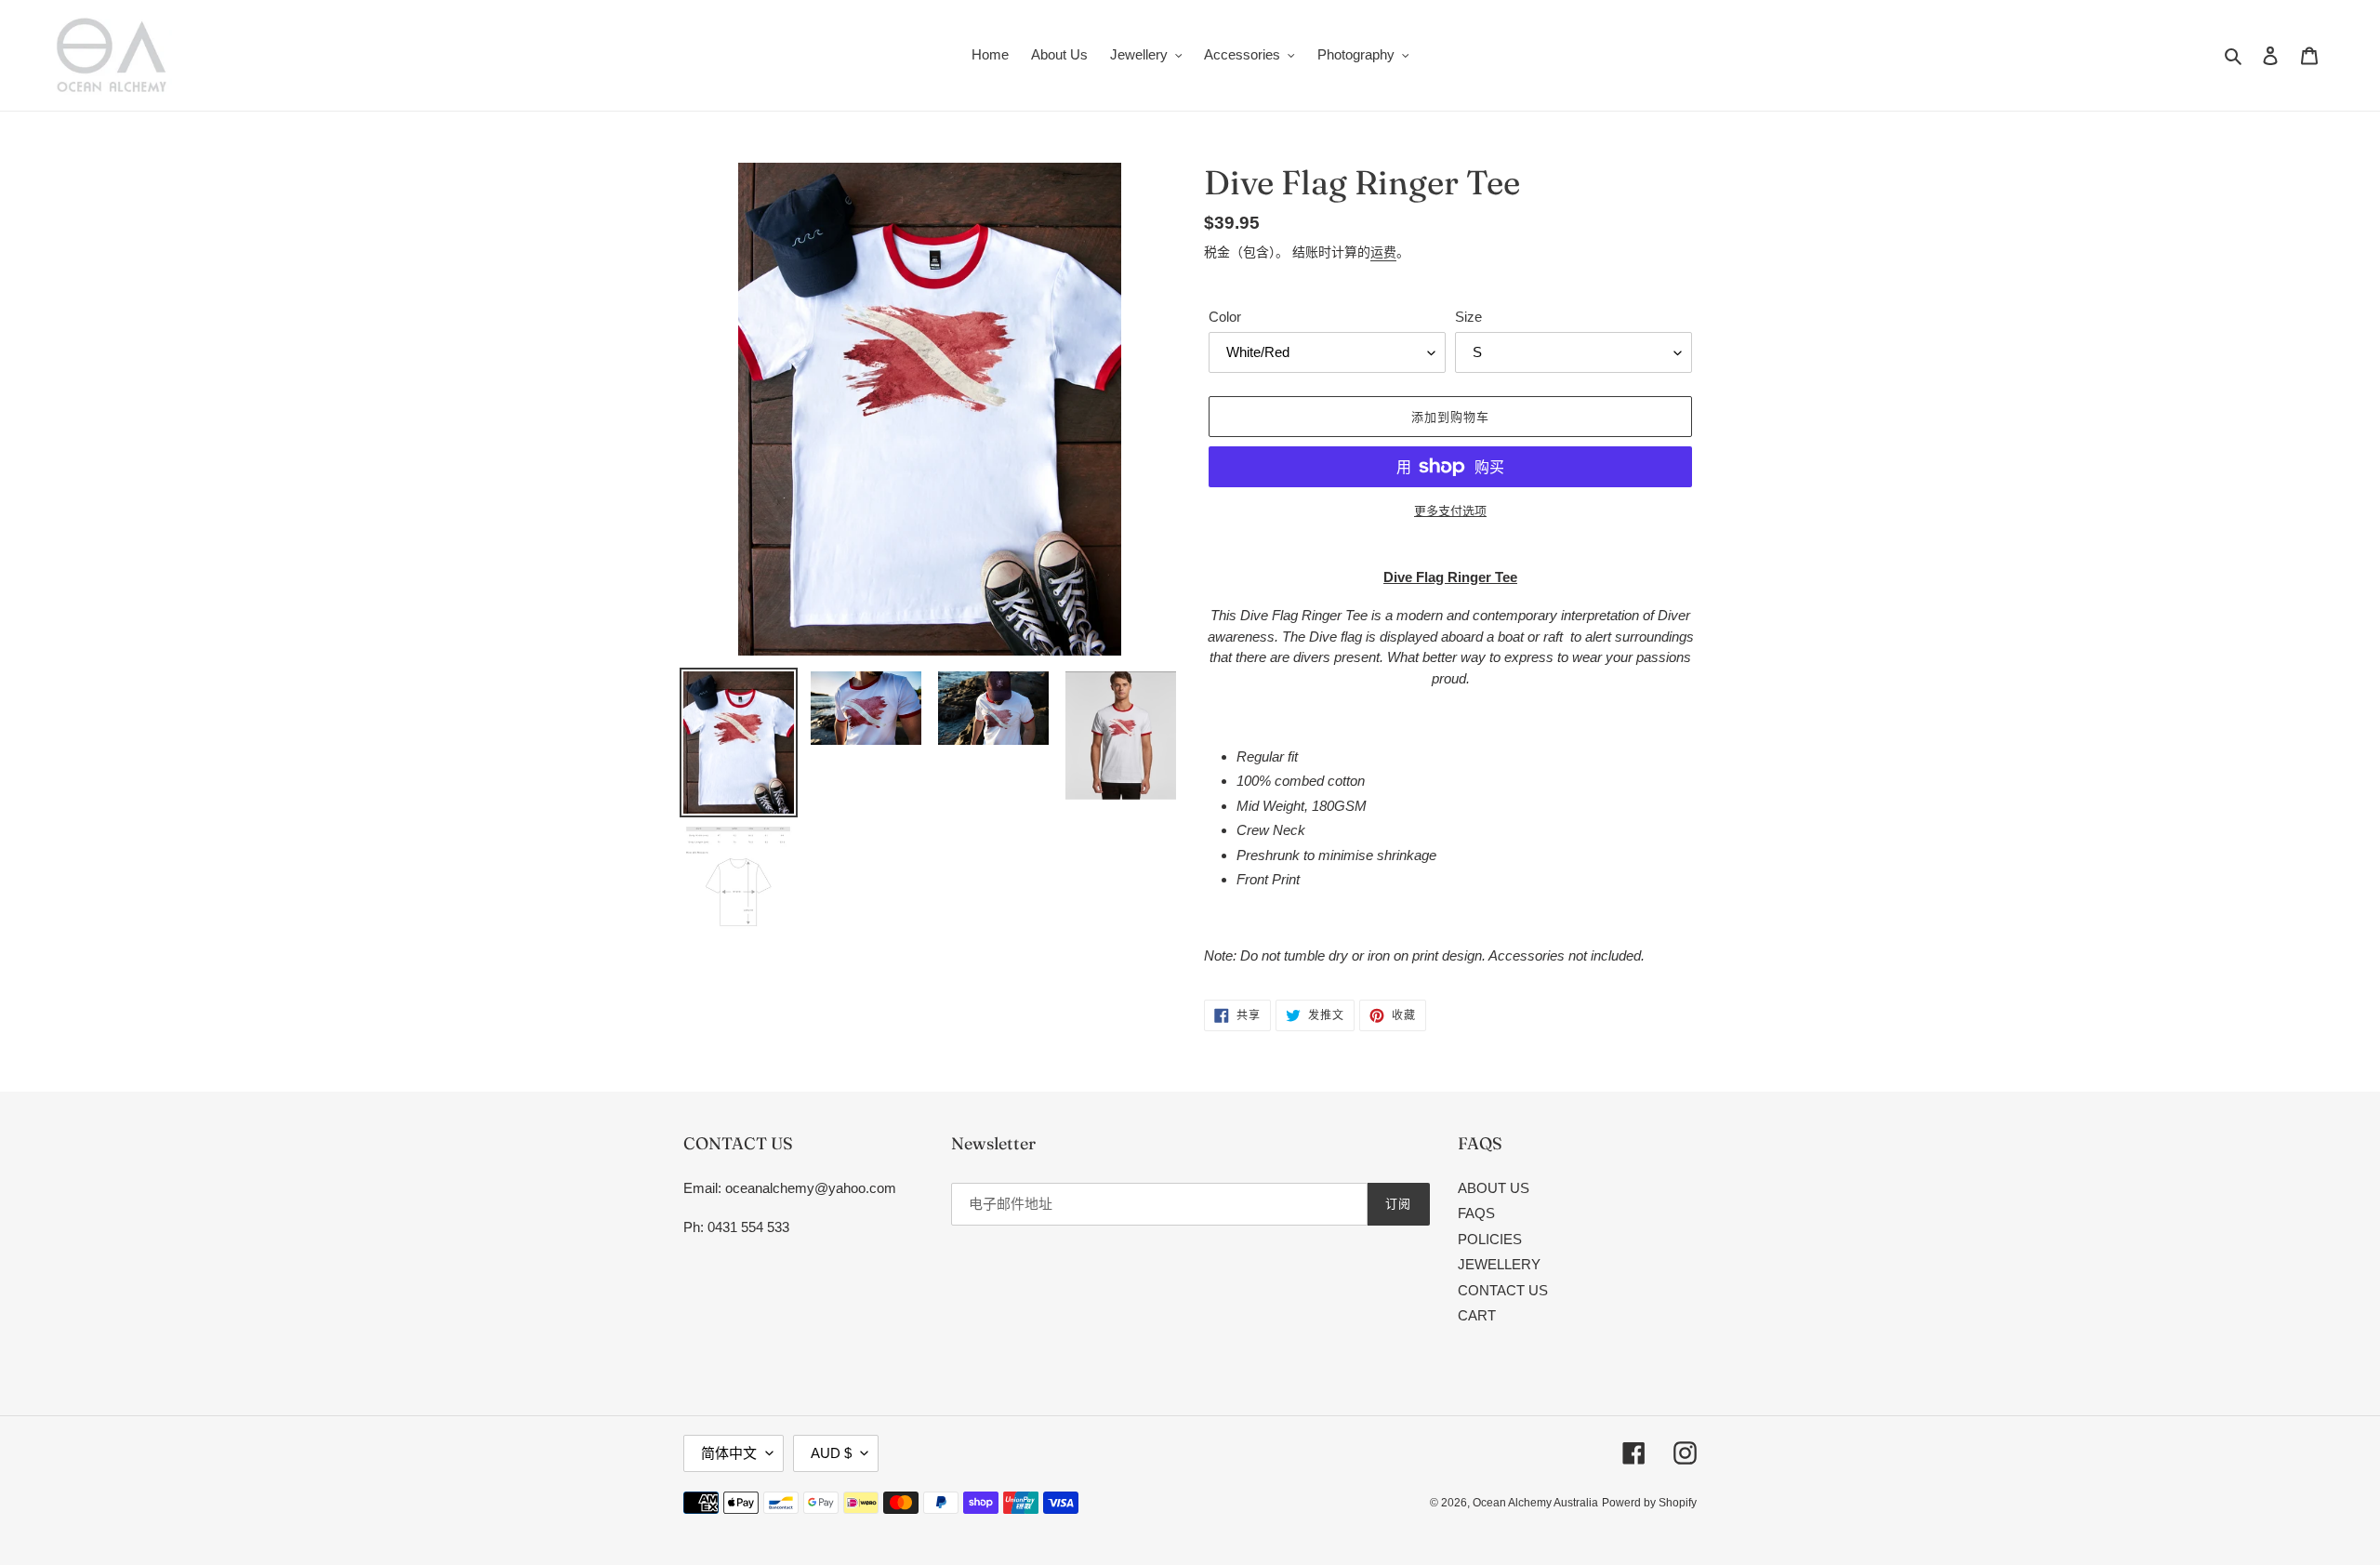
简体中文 (729, 1453)
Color (1225, 317)
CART (1477, 1315)
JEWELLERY (1499, 1264)
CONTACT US (1503, 1290)
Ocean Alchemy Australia (1535, 1503)
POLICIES (1490, 1239)
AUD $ (831, 1453)
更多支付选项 (1450, 511)
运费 (1383, 252)
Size (1468, 317)
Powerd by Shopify (1649, 1503)
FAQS (1476, 1213)
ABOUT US (1494, 1188)
